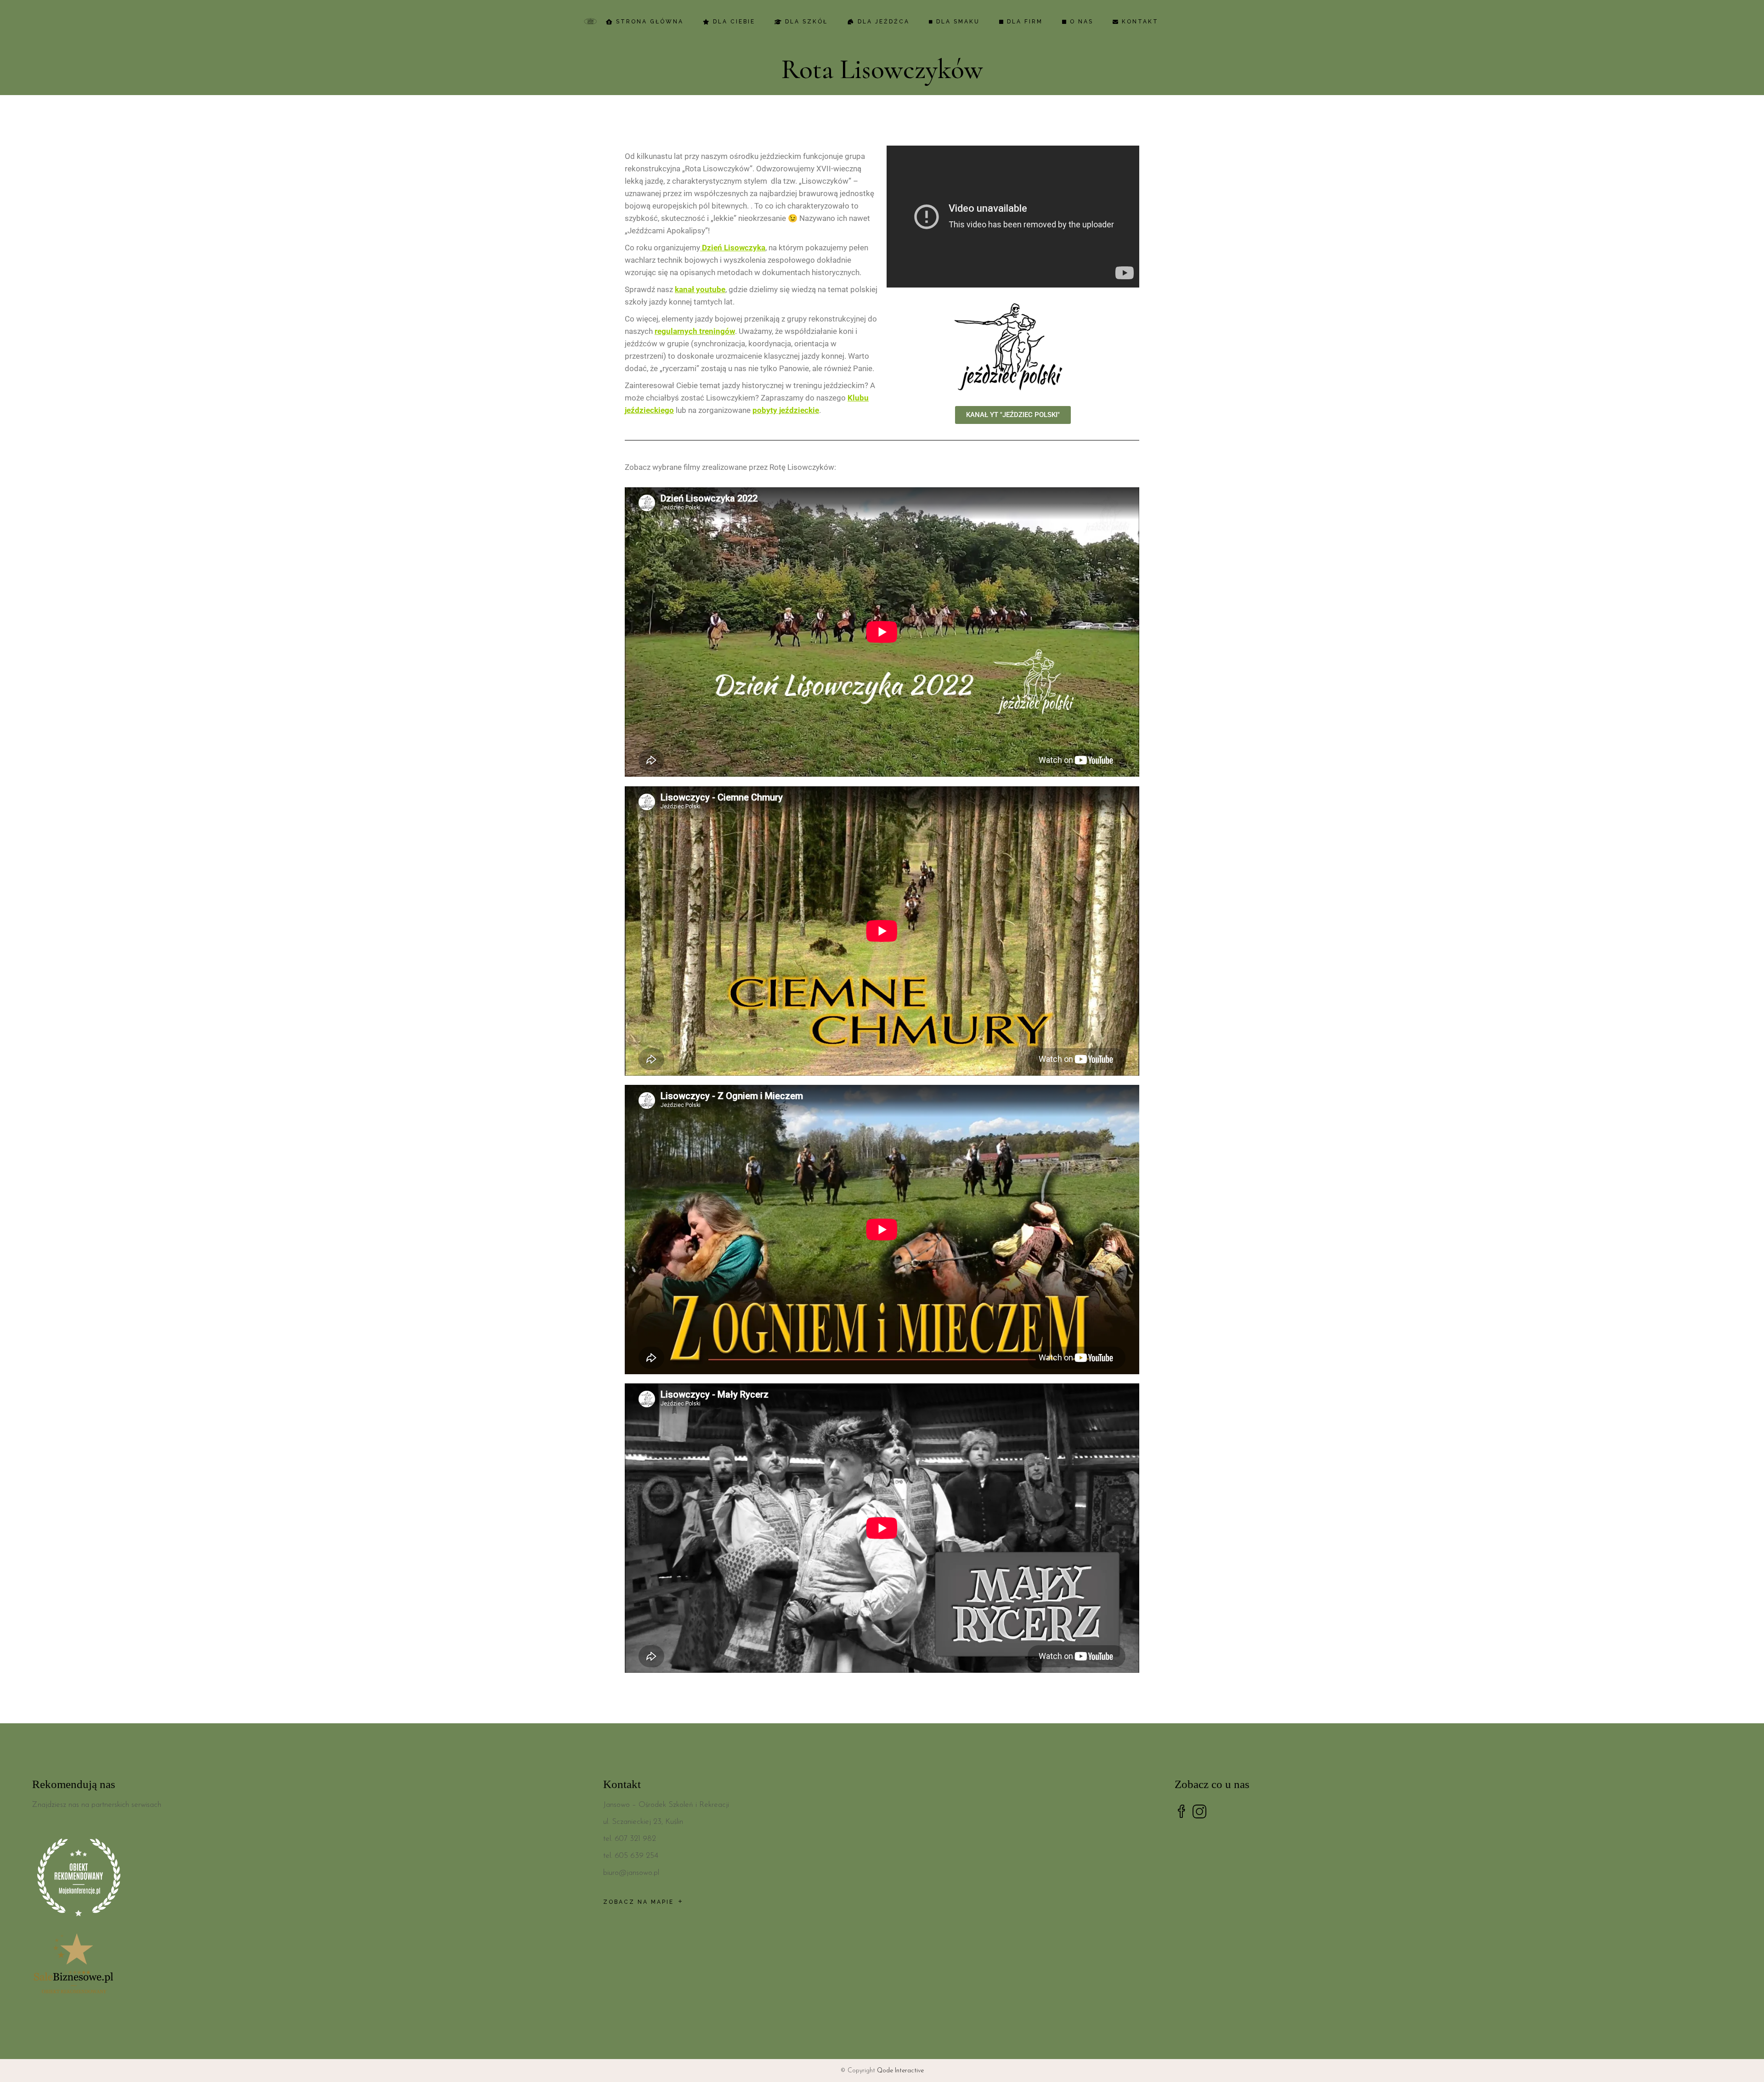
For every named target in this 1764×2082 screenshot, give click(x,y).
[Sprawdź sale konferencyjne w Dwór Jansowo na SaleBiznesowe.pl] (311, 1965)
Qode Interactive (900, 2071)
